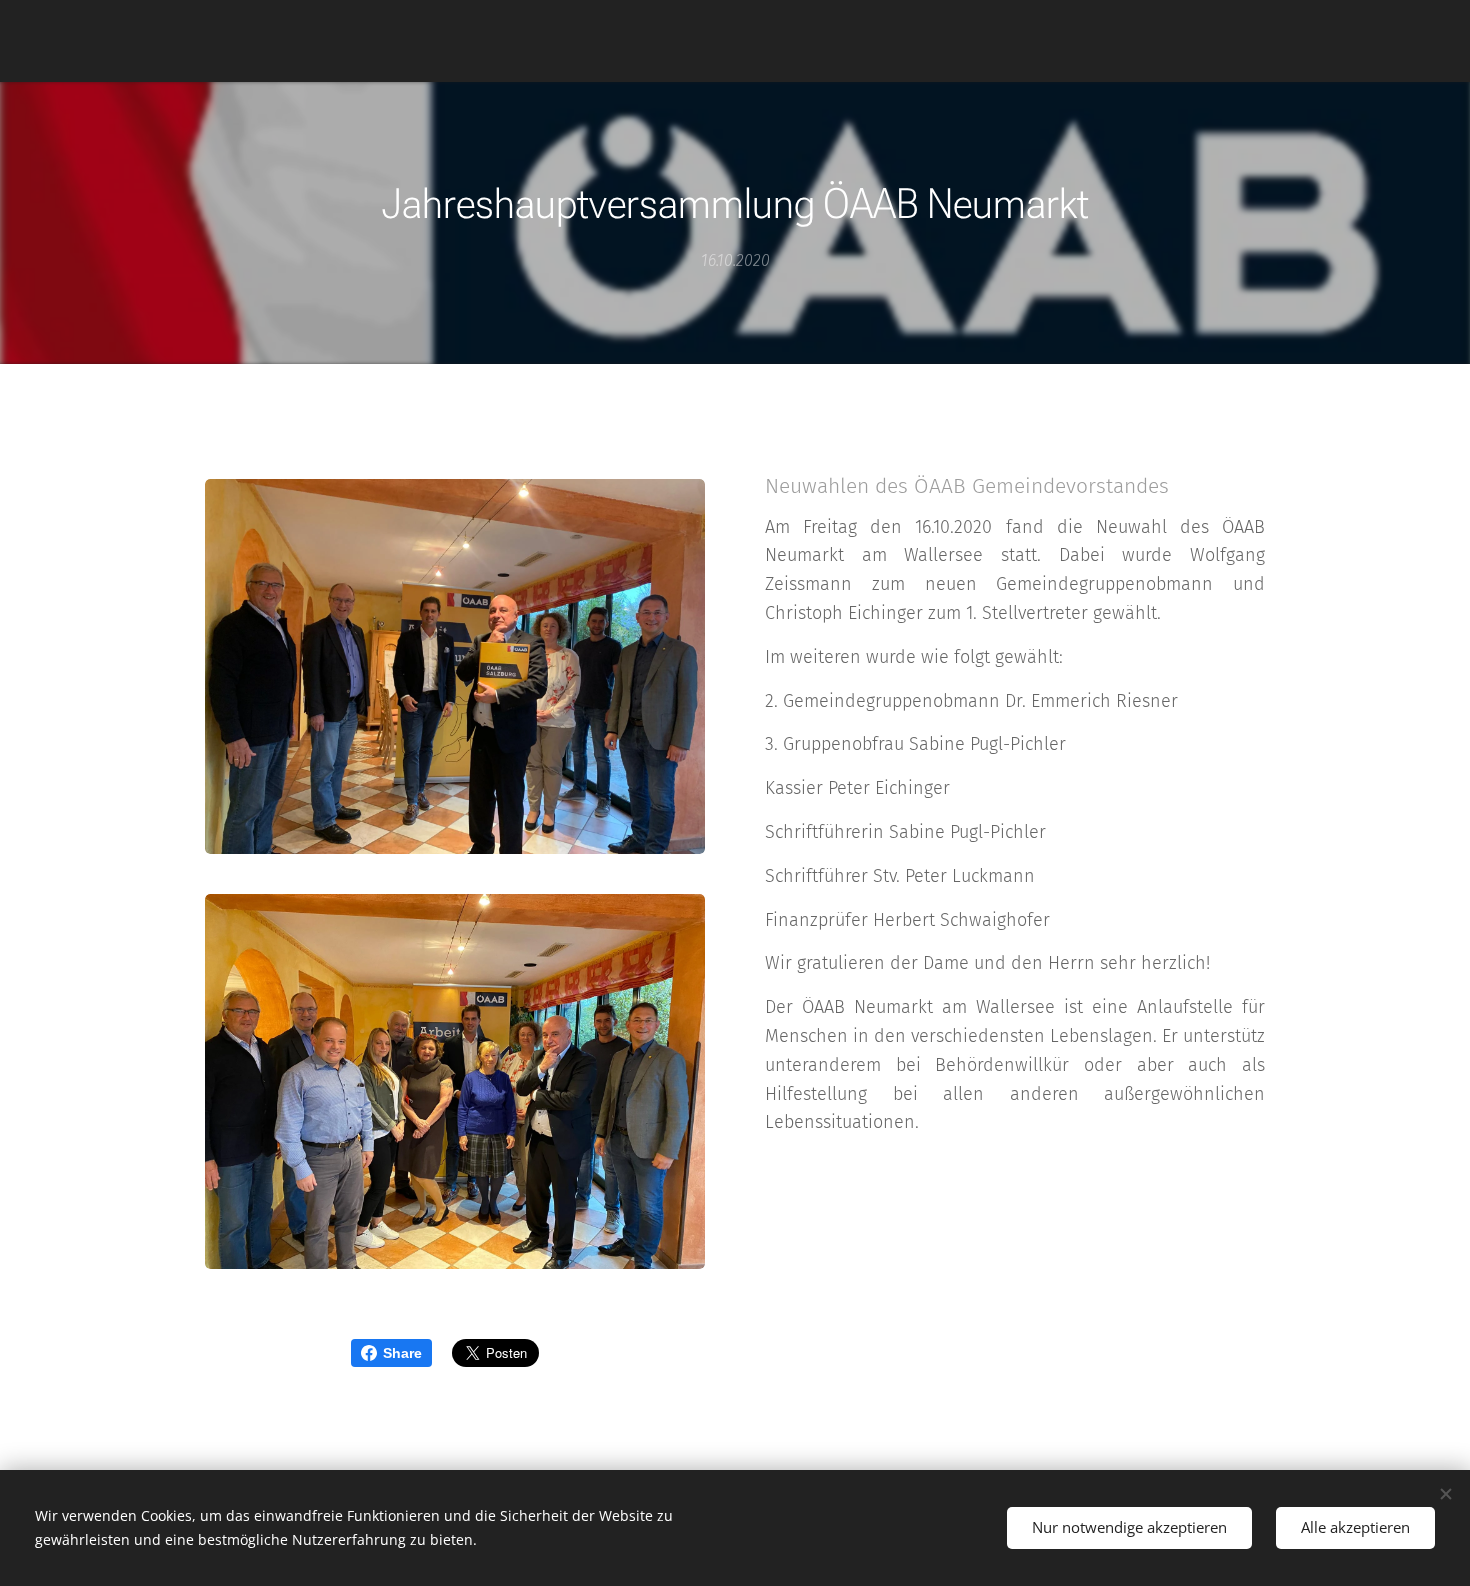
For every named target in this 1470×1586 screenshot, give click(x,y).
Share (402, 1353)
